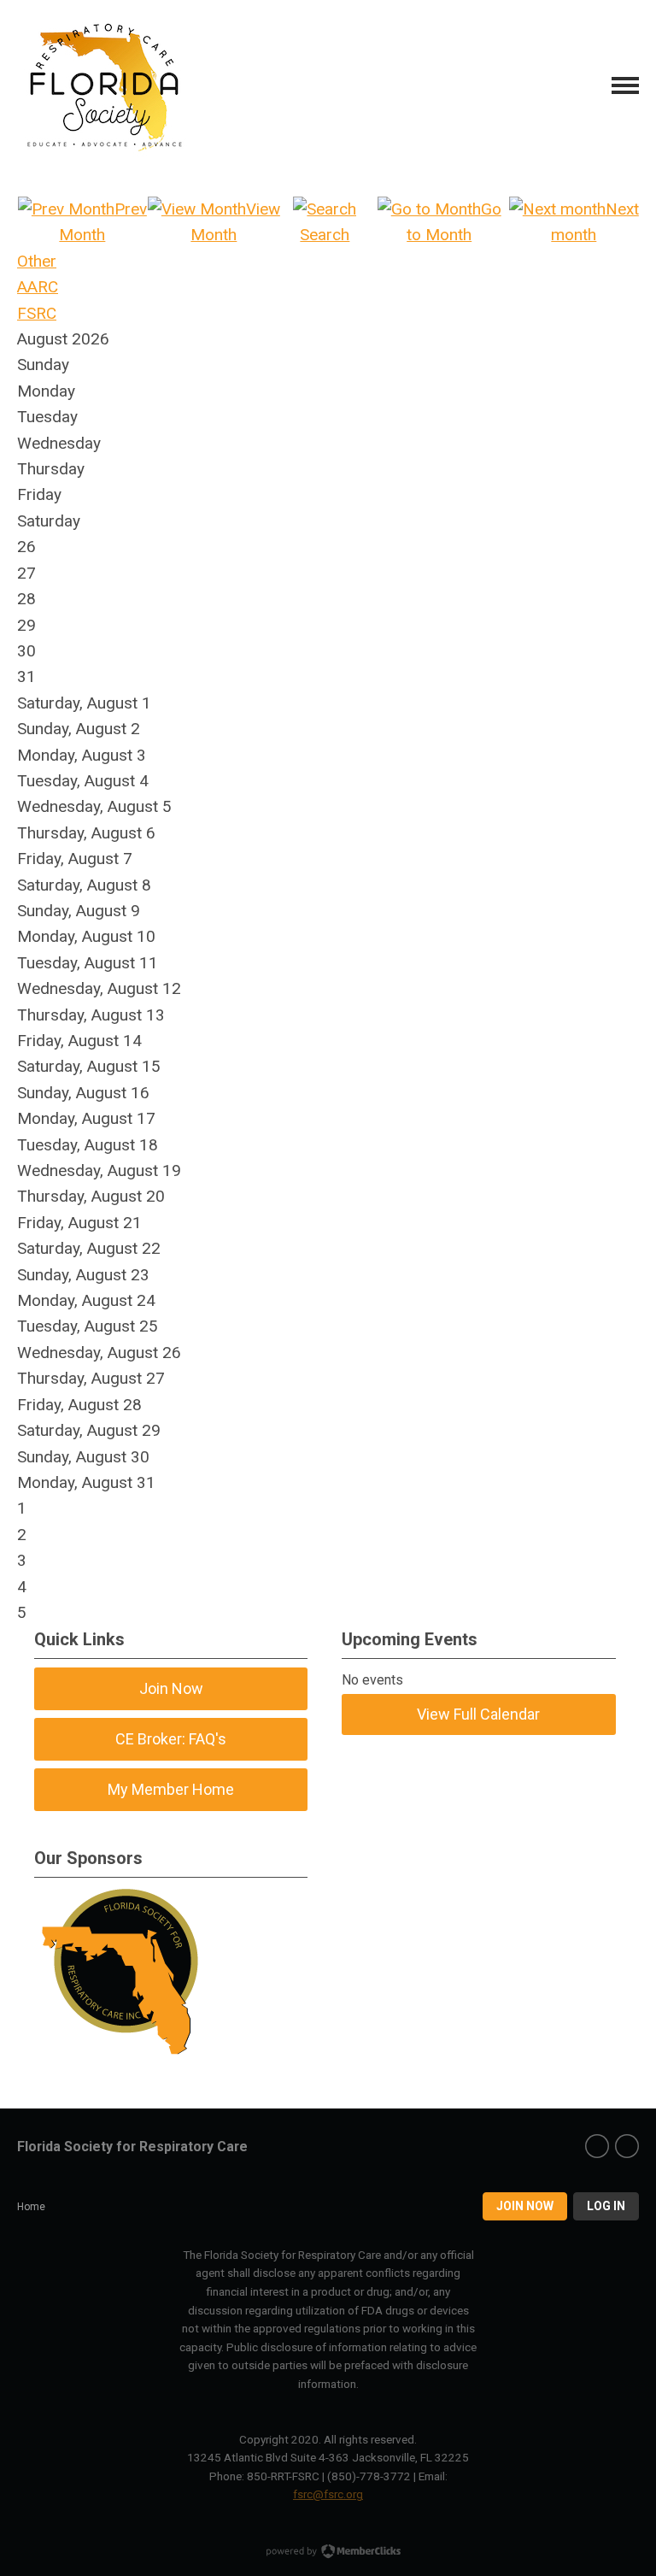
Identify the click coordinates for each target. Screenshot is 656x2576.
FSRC (37, 313)
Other (37, 261)
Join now (525, 2206)
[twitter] (627, 2146)
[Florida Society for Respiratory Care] (102, 85)
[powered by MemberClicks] (328, 2553)
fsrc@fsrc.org (328, 2494)
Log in (606, 2206)
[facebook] (597, 2146)
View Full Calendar (478, 1714)
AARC (38, 287)
